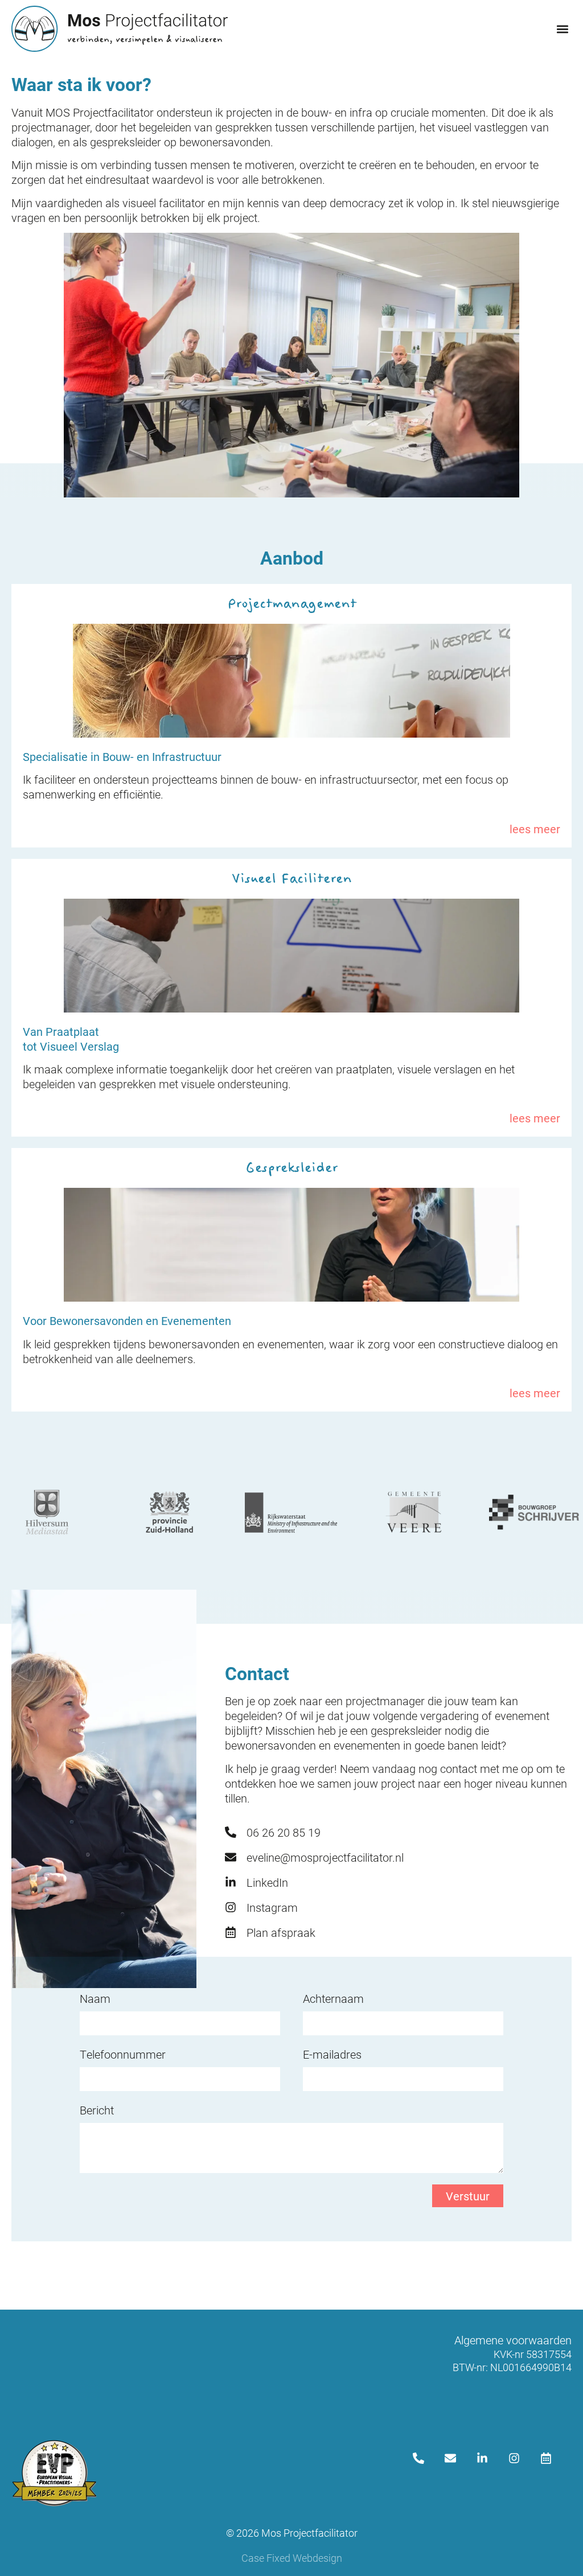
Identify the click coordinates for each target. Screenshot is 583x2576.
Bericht (97, 2110)
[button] (562, 29)
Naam (95, 1998)
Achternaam (333, 1998)
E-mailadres (332, 2054)
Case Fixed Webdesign (292, 2558)
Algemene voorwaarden (513, 2340)
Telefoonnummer (123, 2054)
